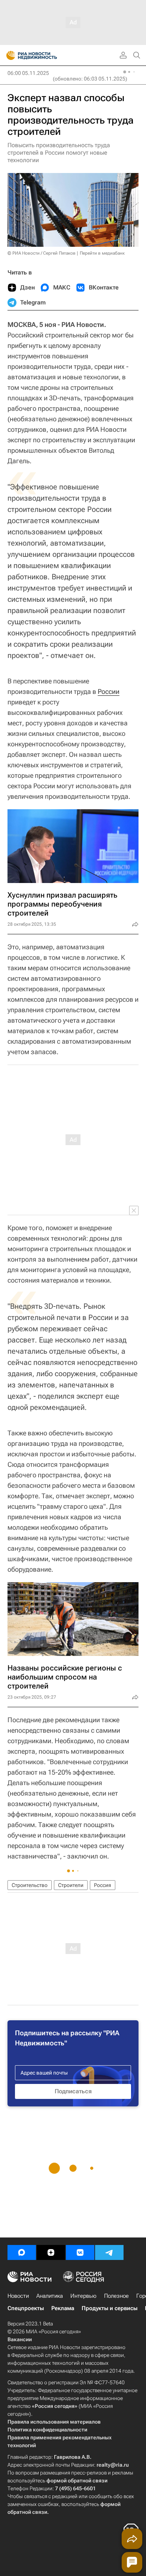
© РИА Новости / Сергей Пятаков (42, 253)
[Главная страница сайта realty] (45, 55)
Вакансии (20, 2339)
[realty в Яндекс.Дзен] (51, 2252)
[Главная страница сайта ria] (8, 55)
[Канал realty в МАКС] (22, 2252)
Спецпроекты (26, 2308)
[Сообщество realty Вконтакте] (80, 2252)
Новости (18, 2296)
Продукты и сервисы (109, 2308)
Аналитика (50, 2296)
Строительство (30, 1885)
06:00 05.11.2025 (28, 73)
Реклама (63, 2308)
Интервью (83, 2296)
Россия (103, 1885)
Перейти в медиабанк (102, 253)
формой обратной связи (77, 2481)
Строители (71, 1885)
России (109, 691)
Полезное (116, 2296)
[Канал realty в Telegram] (109, 2252)
